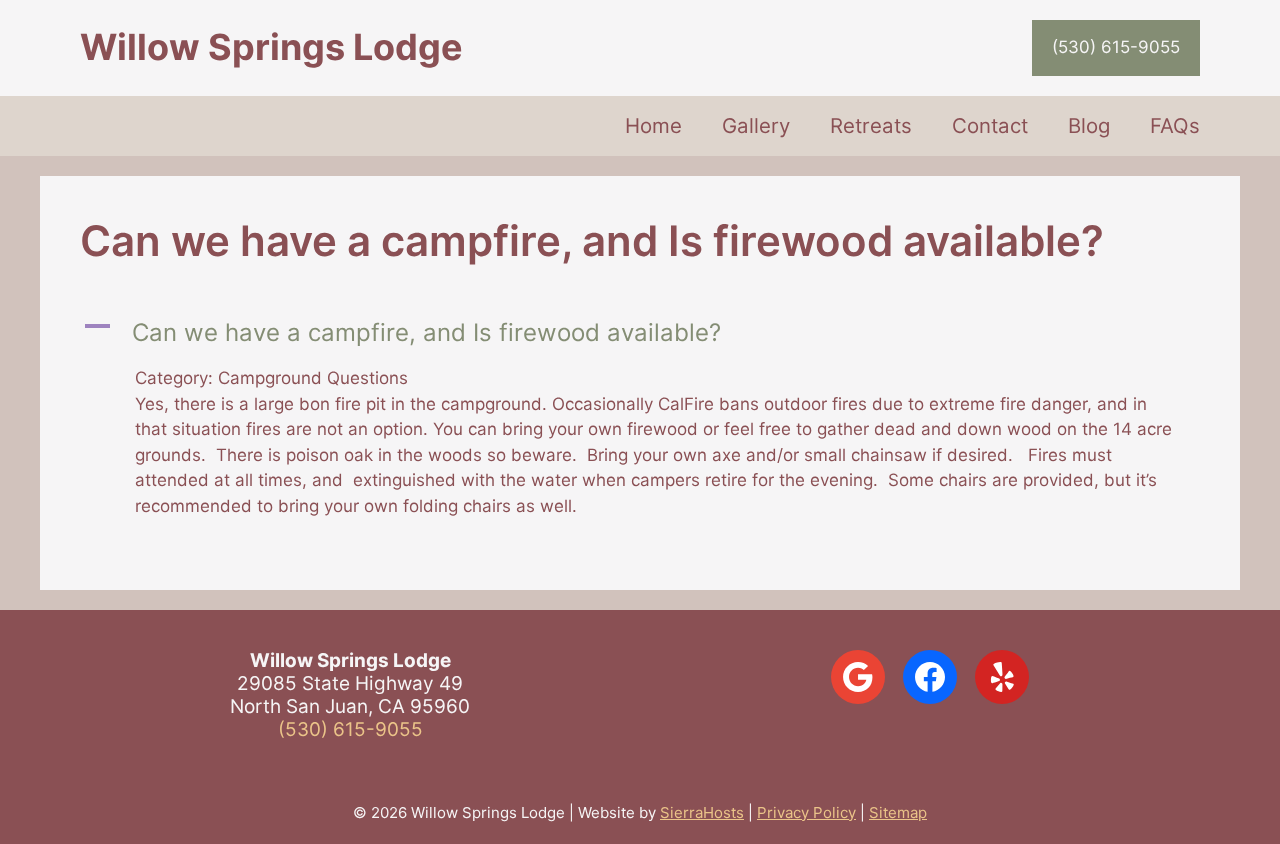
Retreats (871, 125)
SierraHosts (702, 812)
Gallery (756, 125)
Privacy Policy (806, 812)
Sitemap (898, 812)
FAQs (1175, 125)
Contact (990, 125)
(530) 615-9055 (1116, 47)
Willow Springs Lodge (271, 47)
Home (653, 125)
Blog (1089, 125)
